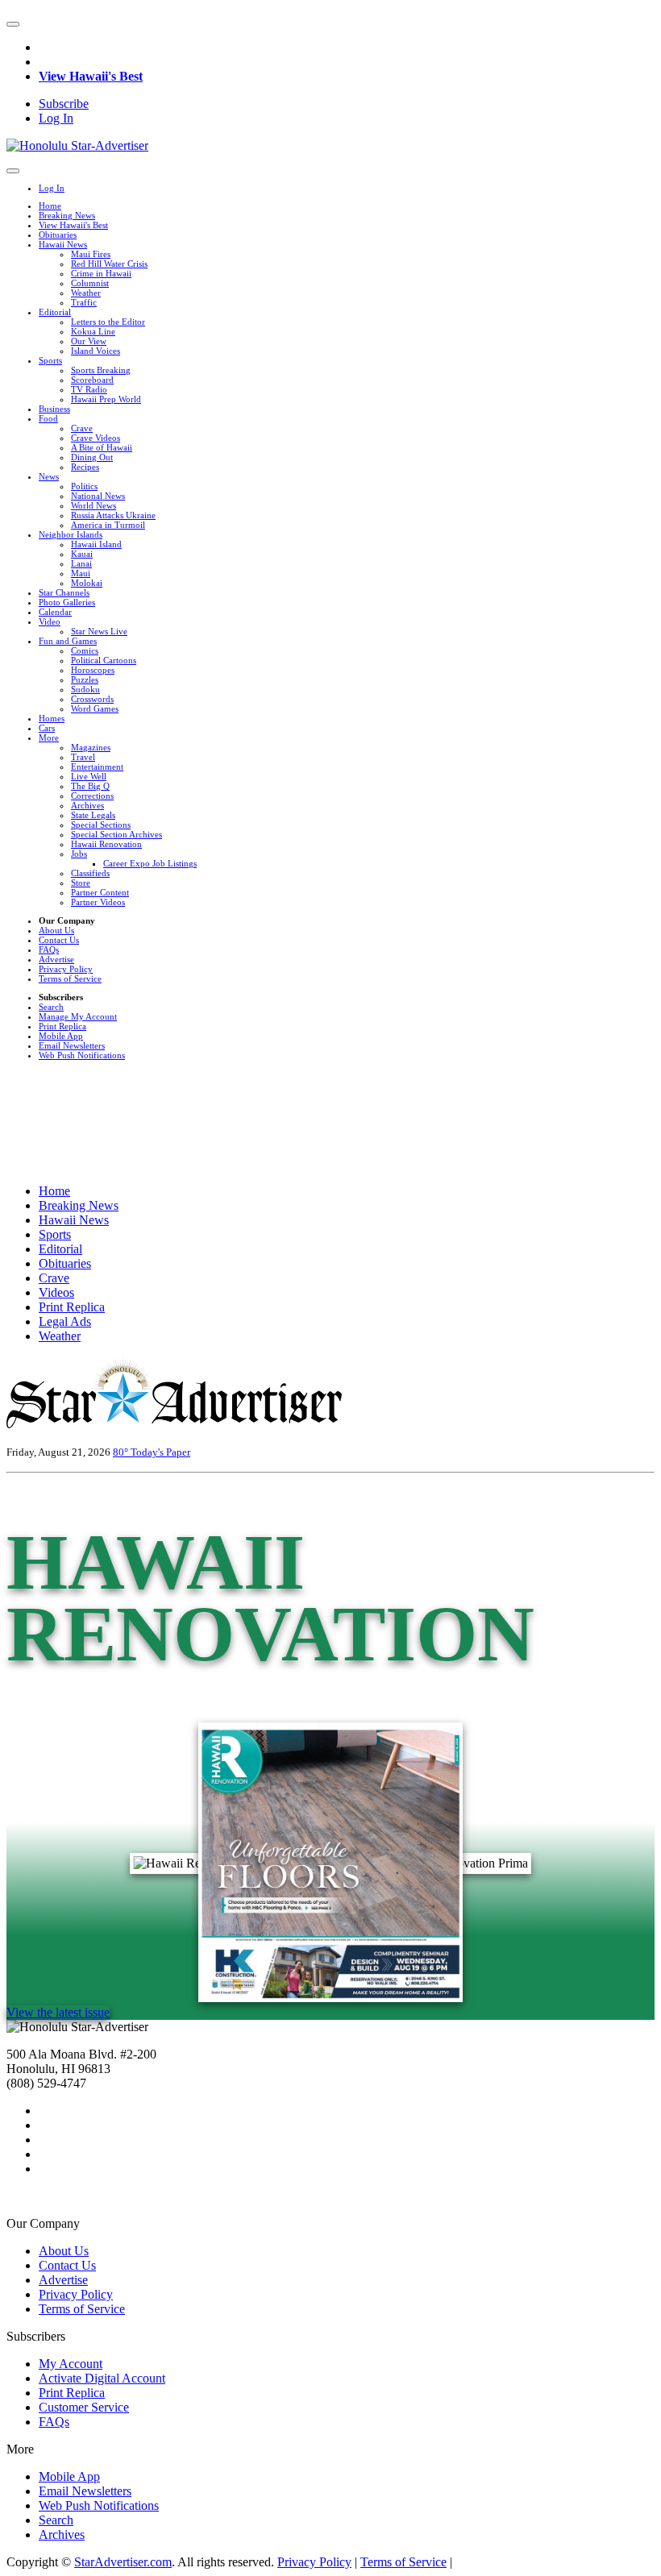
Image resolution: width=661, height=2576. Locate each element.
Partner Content (100, 892)
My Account (71, 2364)
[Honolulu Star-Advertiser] (77, 145)
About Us (56, 930)
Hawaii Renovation (106, 844)
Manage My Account (78, 1016)
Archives (87, 805)
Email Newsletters (72, 1045)
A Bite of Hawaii (102, 447)
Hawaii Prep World (106, 399)
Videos (56, 1292)
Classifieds (90, 873)
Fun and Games (68, 641)
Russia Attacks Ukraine (113, 515)
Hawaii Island (96, 544)
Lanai (81, 563)
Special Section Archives (116, 834)
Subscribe (64, 104)
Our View (89, 341)
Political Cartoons (104, 660)
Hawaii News (63, 244)
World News (94, 505)
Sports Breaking (101, 370)
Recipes (85, 467)
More (49, 737)
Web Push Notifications (82, 1055)
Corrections (92, 796)
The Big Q (90, 786)
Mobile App (61, 1036)
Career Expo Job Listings (150, 863)
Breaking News (67, 215)
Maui (81, 573)
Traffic (84, 302)
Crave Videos (96, 438)
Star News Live (99, 631)
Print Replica (62, 1026)
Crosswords (92, 699)
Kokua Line (93, 331)
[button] (13, 24)
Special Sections (101, 825)
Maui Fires (91, 254)
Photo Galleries (67, 602)
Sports (50, 360)
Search (51, 1007)
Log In (56, 118)
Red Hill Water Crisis (109, 264)
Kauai (82, 554)
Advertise (56, 959)
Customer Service (84, 2407)
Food (48, 418)
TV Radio (89, 389)
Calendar (55, 612)
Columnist (90, 283)
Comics (85, 650)
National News (98, 496)
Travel (83, 757)
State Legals (93, 815)
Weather (86, 293)
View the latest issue (58, 2012)
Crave (82, 428)
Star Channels (64, 592)
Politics (84, 486)
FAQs (49, 949)
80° (122, 1452)
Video (50, 621)
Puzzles (85, 679)
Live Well (89, 776)
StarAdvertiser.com (123, 2562)
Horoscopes (93, 670)
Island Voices (96, 351)
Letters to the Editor (108, 322)
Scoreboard (92, 380)
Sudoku (85, 689)
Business (54, 409)
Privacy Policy (66, 969)
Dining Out (92, 457)
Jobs (79, 854)
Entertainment (97, 767)
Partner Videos (98, 902)
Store (81, 883)
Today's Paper (160, 1452)
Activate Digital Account (102, 2378)
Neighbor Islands (71, 534)
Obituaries (58, 235)
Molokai (87, 583)
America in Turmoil (108, 525)
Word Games (95, 708)
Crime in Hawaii (101, 273)
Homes (52, 718)
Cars (47, 728)
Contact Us (59, 940)
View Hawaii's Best (91, 76)
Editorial (55, 312)
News (49, 476)
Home (50, 206)
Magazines (91, 747)
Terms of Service (70, 978)
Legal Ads (65, 1321)
